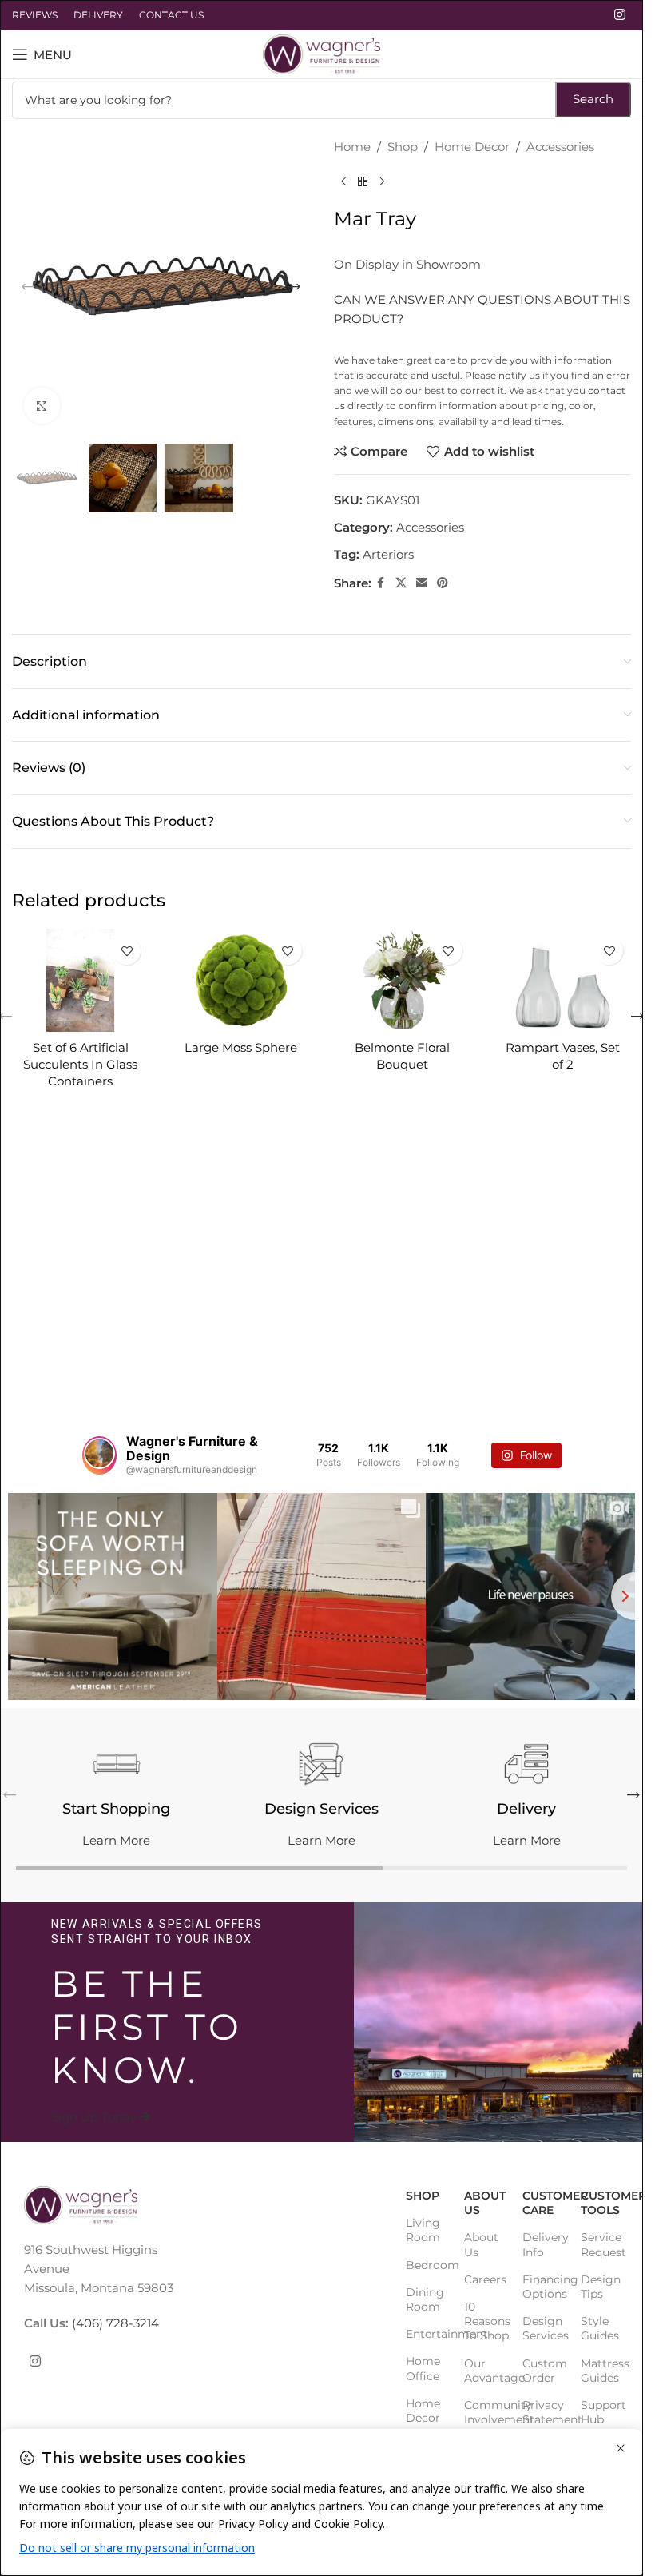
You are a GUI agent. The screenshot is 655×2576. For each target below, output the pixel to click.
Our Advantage (485, 2370)
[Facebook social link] (381, 583)
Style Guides (600, 2328)
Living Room (423, 2230)
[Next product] (382, 182)
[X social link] (401, 583)
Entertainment (427, 2334)
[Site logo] (322, 53)
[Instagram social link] (620, 15)
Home (352, 147)
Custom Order (544, 2370)
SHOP (423, 2196)
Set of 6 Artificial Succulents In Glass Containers (80, 1064)
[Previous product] (343, 182)
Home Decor (472, 147)
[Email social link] (422, 583)
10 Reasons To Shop (485, 2320)
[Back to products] (363, 182)
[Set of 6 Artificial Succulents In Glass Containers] (80, 980)
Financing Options (544, 2286)
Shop (403, 147)
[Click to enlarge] (42, 406)
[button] (28, 287)
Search (593, 99)
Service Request (602, 2244)
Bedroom (427, 2264)
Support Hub (602, 2411)
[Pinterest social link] (443, 583)
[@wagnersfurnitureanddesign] (99, 1455)
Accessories (560, 147)
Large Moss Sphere (241, 1047)
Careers (485, 2279)
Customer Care (544, 2203)
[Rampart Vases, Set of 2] (563, 980)
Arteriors (388, 554)
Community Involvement (485, 2411)
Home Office (423, 2368)
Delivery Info (544, 2244)
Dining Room (425, 2299)
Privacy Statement (544, 2411)
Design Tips (601, 2286)
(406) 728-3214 (114, 2323)
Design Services (544, 2328)
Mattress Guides (602, 2370)
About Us (485, 2203)
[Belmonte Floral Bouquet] (402, 980)
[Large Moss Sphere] (241, 980)
